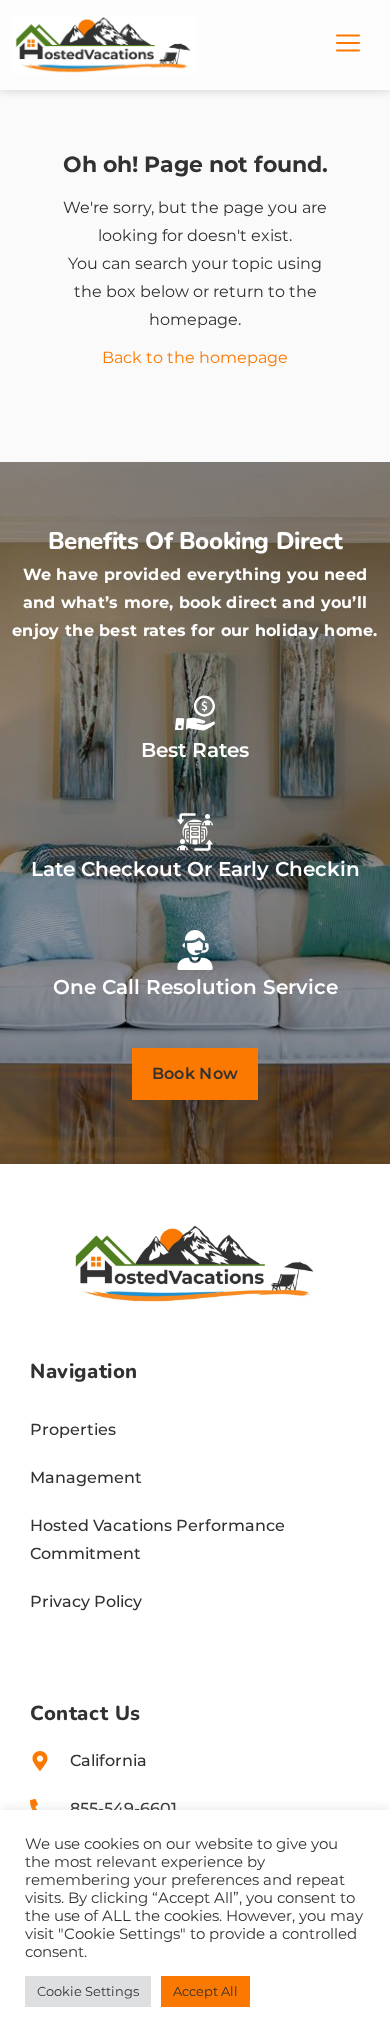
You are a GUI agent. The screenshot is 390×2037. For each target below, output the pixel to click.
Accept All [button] (205, 1991)
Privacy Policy (86, 1601)
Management (86, 1477)
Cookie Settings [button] (88, 1991)
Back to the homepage (195, 357)
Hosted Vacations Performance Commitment (157, 1539)
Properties (73, 1429)
